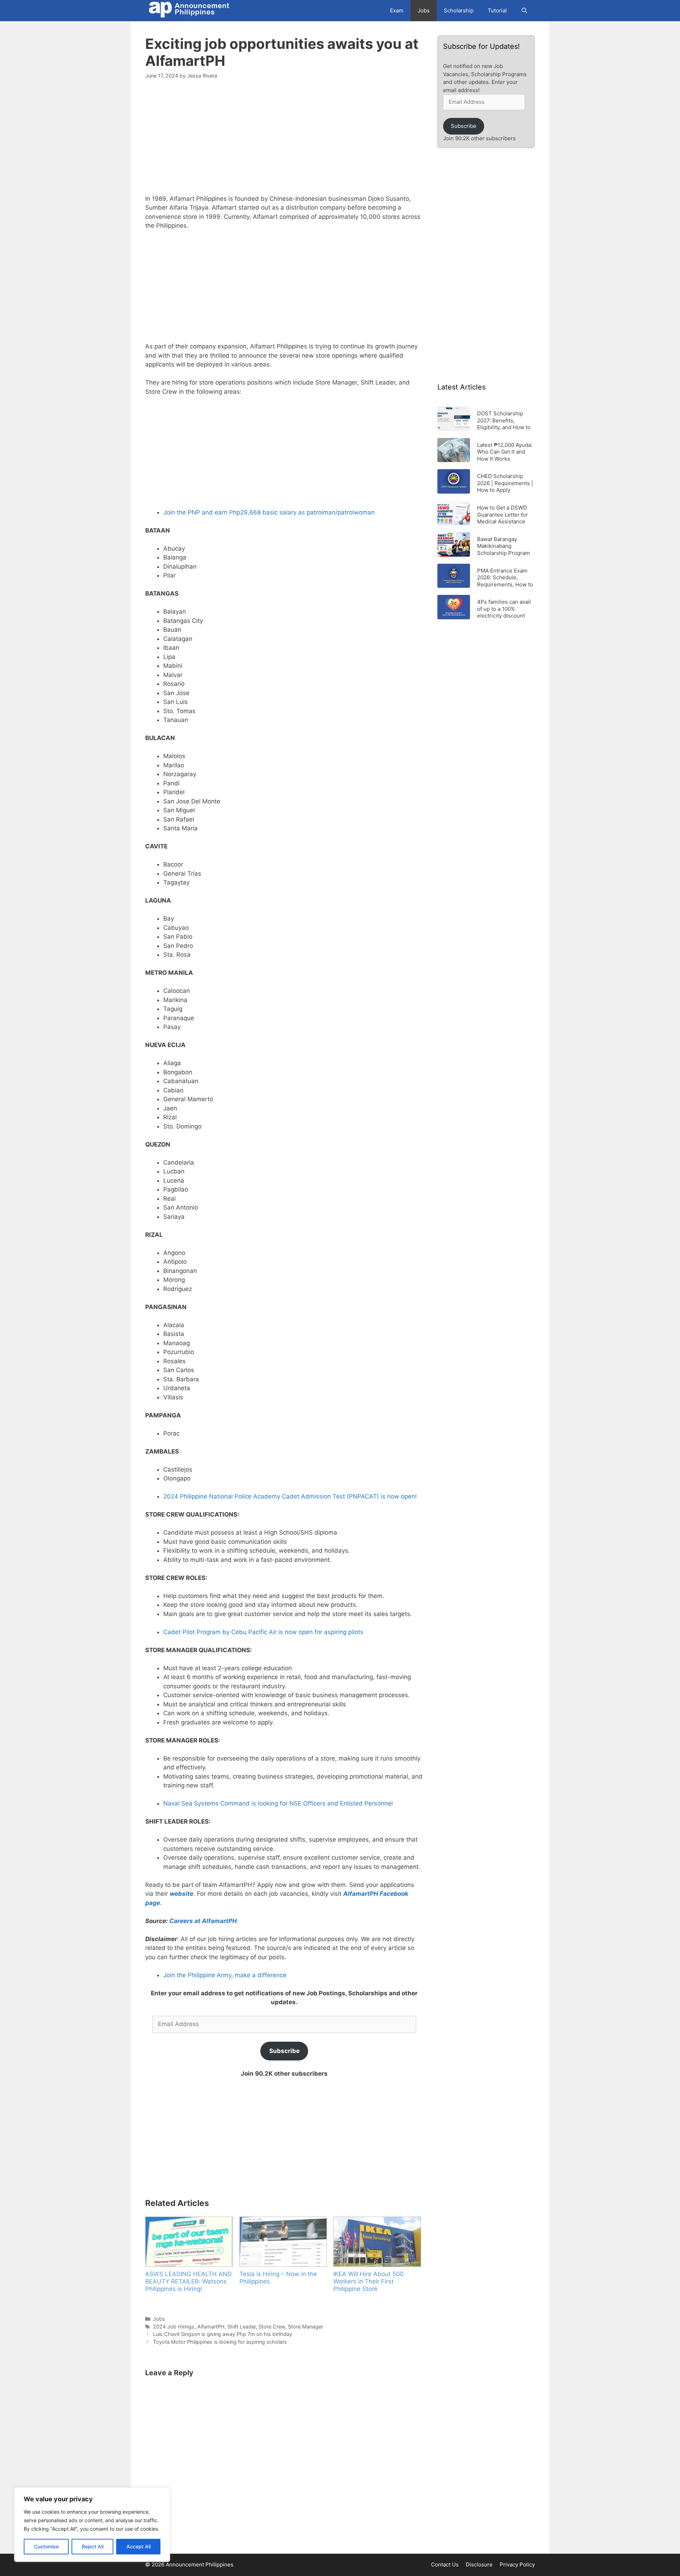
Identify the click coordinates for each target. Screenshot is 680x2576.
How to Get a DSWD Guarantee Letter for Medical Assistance (503, 514)
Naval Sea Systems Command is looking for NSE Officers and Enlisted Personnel (278, 1803)
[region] (92, 2525)
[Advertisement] (284, 141)
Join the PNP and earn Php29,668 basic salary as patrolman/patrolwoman (269, 512)
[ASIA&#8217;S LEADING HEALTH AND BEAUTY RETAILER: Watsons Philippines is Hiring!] (189, 2242)
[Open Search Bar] (524, 11)
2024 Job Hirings (174, 2327)
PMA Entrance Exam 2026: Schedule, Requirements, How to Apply (505, 577)
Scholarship (459, 10)
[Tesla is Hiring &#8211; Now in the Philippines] (283, 2242)
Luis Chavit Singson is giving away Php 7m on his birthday (223, 2334)
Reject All (93, 2546)
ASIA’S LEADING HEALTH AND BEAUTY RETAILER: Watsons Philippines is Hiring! (188, 2281)
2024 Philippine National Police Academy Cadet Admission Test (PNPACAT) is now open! (290, 1496)
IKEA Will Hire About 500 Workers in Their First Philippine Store (369, 2281)
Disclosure (479, 2564)
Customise (46, 2546)
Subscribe (284, 2051)
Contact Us (445, 2564)
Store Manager (305, 2327)
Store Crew (272, 2327)
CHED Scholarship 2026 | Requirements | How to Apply (505, 483)
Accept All (138, 2546)
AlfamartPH (211, 2327)
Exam (397, 10)
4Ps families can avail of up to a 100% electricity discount (504, 609)
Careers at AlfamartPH (204, 1921)
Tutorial (497, 10)
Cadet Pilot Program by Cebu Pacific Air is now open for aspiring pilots (263, 1632)
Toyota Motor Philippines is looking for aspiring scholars (220, 2342)
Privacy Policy (517, 2564)
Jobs (424, 10)
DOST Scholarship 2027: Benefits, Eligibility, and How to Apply (504, 420)
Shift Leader (242, 2327)
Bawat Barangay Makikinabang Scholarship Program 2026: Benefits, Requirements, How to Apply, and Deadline (505, 546)
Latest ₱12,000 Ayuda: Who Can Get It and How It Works (505, 452)
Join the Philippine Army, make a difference (225, 1975)
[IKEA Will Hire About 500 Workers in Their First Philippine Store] (377, 2242)
